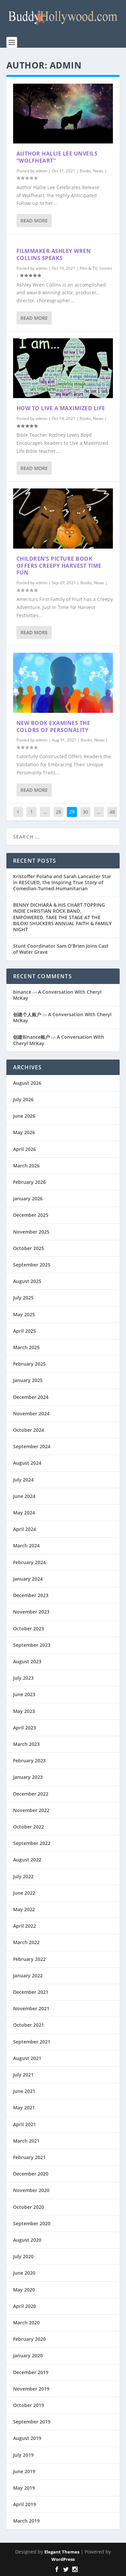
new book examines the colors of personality (53, 726)
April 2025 (25, 1331)
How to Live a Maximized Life (61, 408)
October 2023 (29, 1628)
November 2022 (31, 1810)
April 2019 (25, 2504)
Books (85, 171)
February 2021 (29, 2157)
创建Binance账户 (32, 1037)
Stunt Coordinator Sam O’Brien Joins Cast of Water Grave (61, 949)
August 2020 (27, 2240)
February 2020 (29, 2339)
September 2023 (32, 1645)
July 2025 (23, 1298)
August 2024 (27, 1463)
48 (112, 812)
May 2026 (24, 1132)
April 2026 (25, 1149)
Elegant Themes (62, 2552)
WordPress (63, 2559)
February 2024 (29, 1562)
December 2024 (31, 1397)
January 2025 (28, 1380)
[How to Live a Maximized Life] (63, 368)
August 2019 (27, 2438)
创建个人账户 (27, 1014)
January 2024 (28, 1579)
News (98, 171)
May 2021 (24, 2108)
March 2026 (26, 1166)
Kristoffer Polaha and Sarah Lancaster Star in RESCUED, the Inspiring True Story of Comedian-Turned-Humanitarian (62, 882)
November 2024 (31, 1413)
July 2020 (23, 2256)
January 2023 (28, 1777)
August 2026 (27, 1083)
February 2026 (29, 1182)
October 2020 (29, 2207)
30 (85, 812)
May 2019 (24, 2488)
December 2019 (31, 2372)
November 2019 (31, 2389)
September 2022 (32, 1843)
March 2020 (26, 2323)
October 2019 (29, 2405)
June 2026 (24, 1116)
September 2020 (32, 2223)
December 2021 (31, 1992)
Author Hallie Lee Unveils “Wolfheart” (57, 157)
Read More (34, 221)
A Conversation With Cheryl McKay (57, 995)
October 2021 (29, 2025)
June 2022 (24, 1893)
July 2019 (23, 2455)
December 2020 (31, 2174)
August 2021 (27, 2058)
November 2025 (31, 1232)
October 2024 (29, 1430)
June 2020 (24, 2273)
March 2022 (26, 1942)
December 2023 (31, 1595)
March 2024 (26, 1545)
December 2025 (31, 1215)
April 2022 (25, 1926)
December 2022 (31, 1794)
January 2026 (28, 1198)
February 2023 (29, 1761)
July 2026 (23, 1099)
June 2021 (24, 2091)
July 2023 (23, 1678)
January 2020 (28, 2355)
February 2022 (29, 1959)
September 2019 (32, 2422)
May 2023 (24, 1711)
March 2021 (26, 2141)
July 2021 (23, 2075)
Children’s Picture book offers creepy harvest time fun (59, 566)
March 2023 (26, 1744)
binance (22, 992)
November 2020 (31, 2190)
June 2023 (24, 1694)
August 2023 (27, 1661)
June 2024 (24, 1496)
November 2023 (31, 1612)
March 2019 (26, 2521)
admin (41, 171)
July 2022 (23, 1876)
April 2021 (25, 2124)
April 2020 (25, 2306)
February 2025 (29, 1364)
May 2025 (24, 1314)
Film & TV (88, 268)
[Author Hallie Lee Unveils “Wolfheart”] (63, 114)
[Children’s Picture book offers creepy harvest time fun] (63, 518)
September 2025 (32, 1265)
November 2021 (31, 2008)
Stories (106, 268)
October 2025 (29, 1248)
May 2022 (24, 1909)
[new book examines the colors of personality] (63, 683)
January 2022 (28, 1976)
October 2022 (29, 1827)
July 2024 (23, 1480)
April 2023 (25, 1728)
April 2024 (25, 1529)
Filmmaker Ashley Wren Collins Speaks (54, 254)
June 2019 (24, 2471)
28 (58, 812)
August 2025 (27, 1281)
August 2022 (27, 1860)
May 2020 (24, 2290)
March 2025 (26, 1347)
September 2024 (32, 1446)
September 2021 (32, 2042)
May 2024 (24, 1513)
